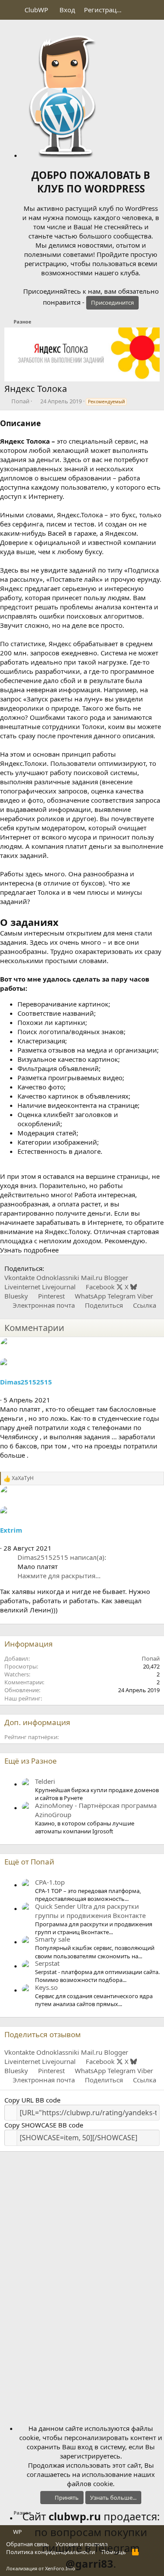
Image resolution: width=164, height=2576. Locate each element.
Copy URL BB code (32, 2100)
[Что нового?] (136, 10)
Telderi (45, 1781)
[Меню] (12, 10)
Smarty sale (52, 1939)
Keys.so (46, 1987)
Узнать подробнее (29, 1250)
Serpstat (47, 1963)
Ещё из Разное (31, 1761)
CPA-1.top (50, 1882)
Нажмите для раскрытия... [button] (59, 1576)
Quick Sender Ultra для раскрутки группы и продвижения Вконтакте (90, 1911)
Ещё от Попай (29, 1862)
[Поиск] (154, 10)
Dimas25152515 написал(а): (62, 1557)
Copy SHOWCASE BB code (44, 2125)
